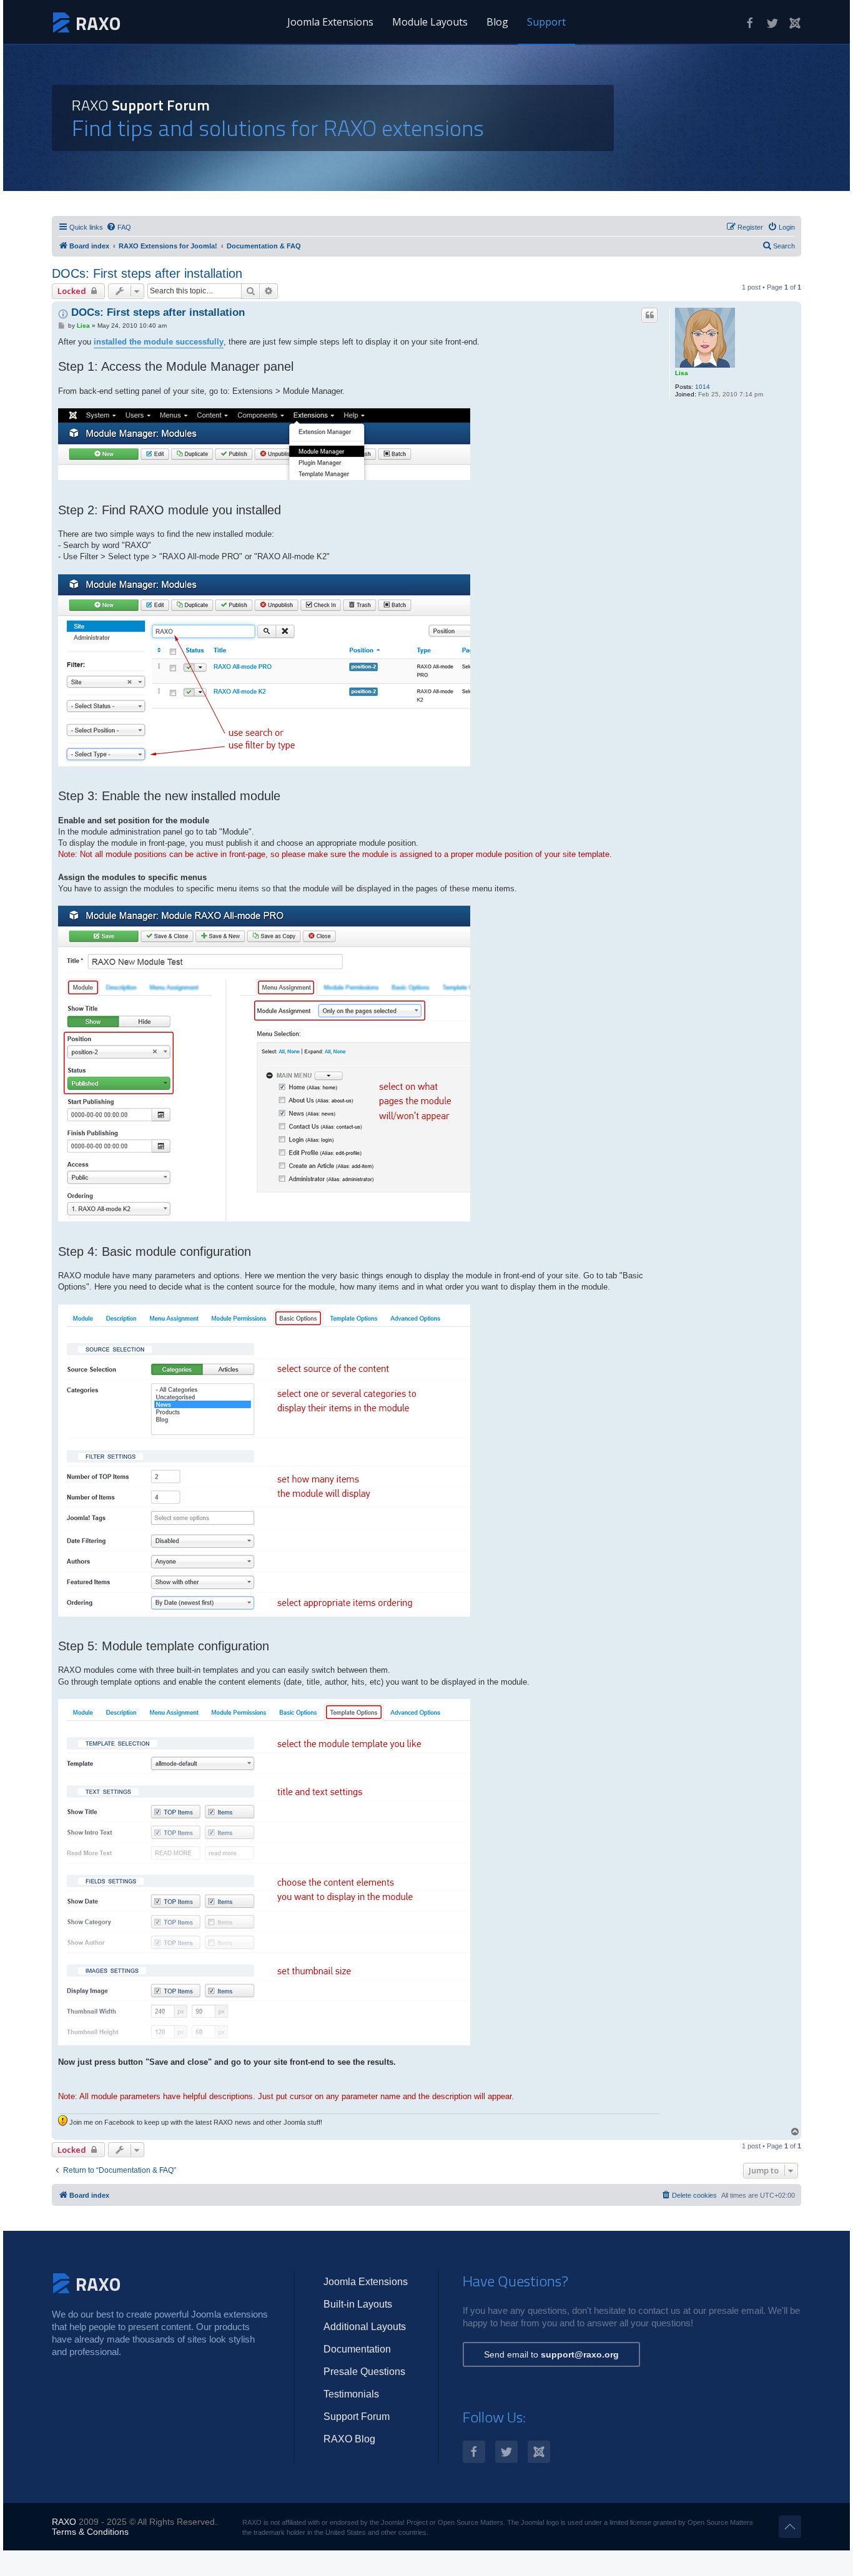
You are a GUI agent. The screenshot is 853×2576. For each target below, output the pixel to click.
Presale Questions (364, 2372)
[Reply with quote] (649, 315)
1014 (703, 387)
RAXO (64, 2522)
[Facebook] (750, 23)
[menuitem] (119, 227)
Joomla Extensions (330, 22)
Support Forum (357, 2417)
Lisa (682, 373)
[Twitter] (772, 23)
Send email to (551, 2354)
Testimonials (351, 2394)
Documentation (357, 2349)
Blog (497, 22)
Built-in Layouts (358, 2304)
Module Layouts (430, 22)
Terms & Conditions (90, 2532)
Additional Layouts (365, 2327)
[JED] (795, 23)
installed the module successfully (159, 342)
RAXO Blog (349, 2439)
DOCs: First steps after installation (147, 273)
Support (546, 22)
